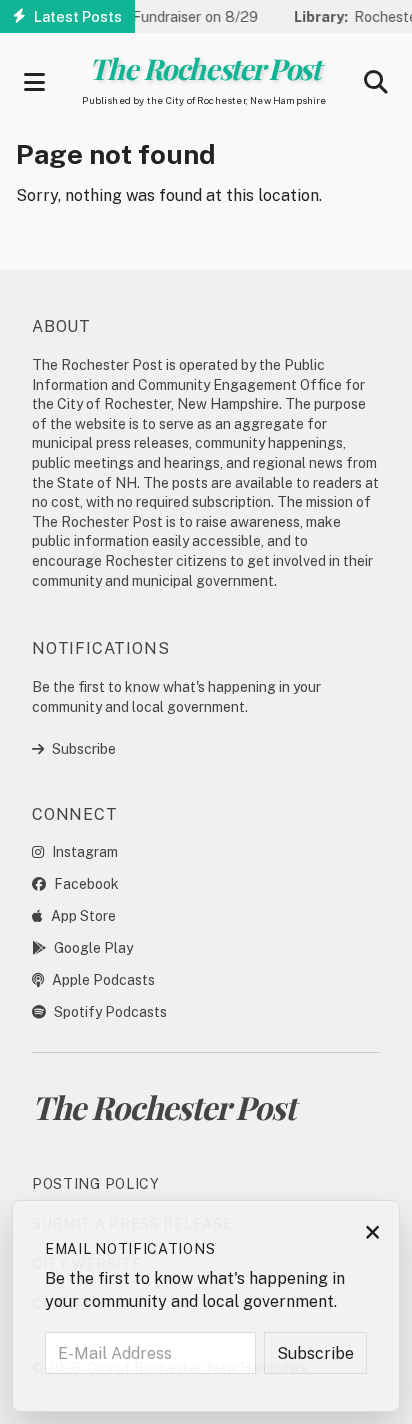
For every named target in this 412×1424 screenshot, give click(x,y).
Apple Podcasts (103, 980)
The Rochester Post (204, 68)
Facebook (86, 884)
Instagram (85, 852)
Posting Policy (96, 1184)
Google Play (93, 948)
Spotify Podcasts (110, 1012)
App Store (83, 916)
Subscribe (84, 749)
